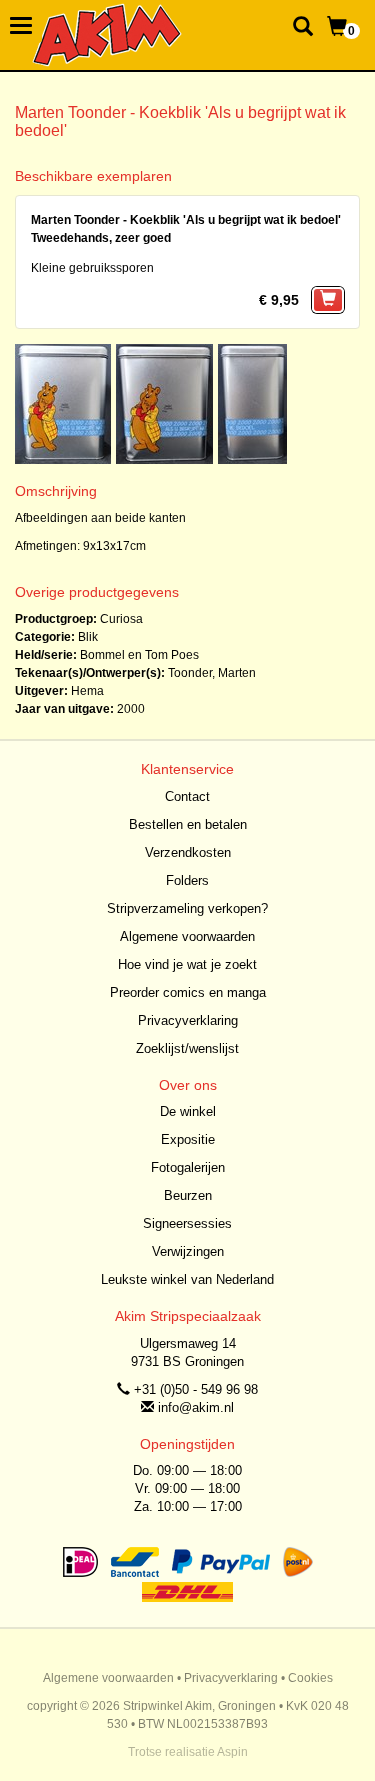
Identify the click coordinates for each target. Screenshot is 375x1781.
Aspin (232, 1752)
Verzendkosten (188, 852)
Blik (88, 637)
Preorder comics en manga (188, 992)
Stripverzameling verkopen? (187, 908)
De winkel (188, 1111)
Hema (87, 691)
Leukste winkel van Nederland (187, 1279)
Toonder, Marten (212, 673)
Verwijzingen (188, 1251)
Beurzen (188, 1195)
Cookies (310, 1678)
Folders (187, 880)
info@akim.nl (196, 1407)
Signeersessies (187, 1223)
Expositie (188, 1139)
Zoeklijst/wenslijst (187, 1048)
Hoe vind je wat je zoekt (187, 964)
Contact (187, 796)
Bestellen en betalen (188, 824)
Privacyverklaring (188, 1020)
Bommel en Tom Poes (139, 655)
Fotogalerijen (188, 1167)
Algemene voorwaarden (187, 936)
